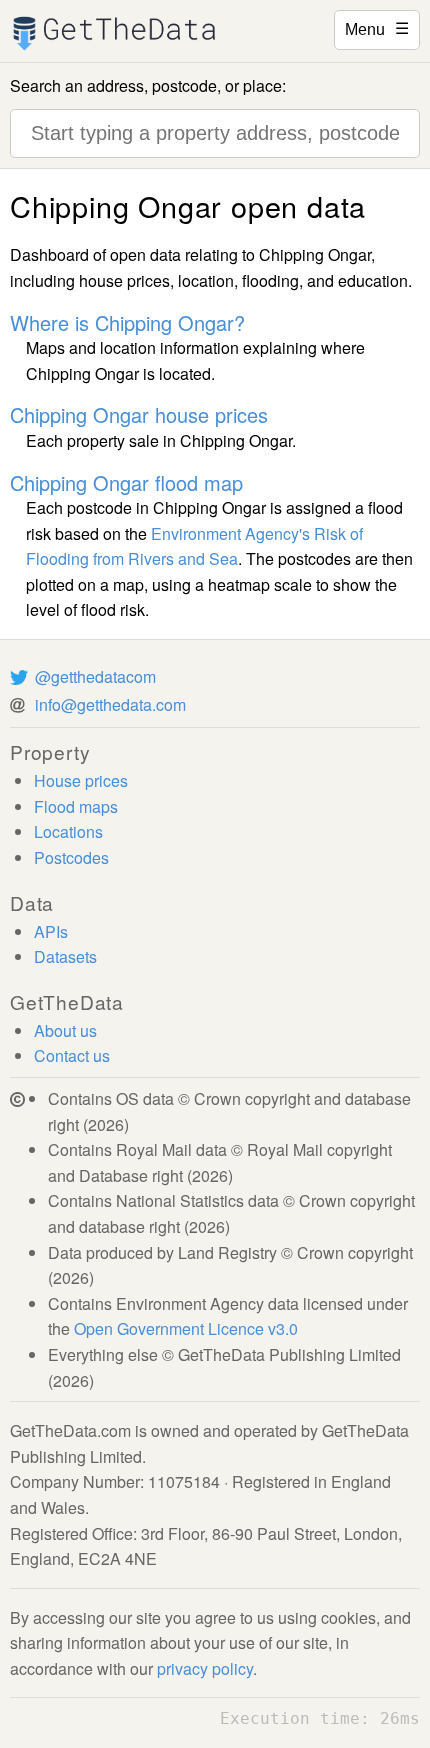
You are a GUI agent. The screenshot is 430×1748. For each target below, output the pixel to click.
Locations (68, 831)
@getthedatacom (95, 676)
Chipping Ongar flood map (126, 482)
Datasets (65, 956)
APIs (51, 931)
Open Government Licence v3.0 (186, 1328)
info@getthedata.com (110, 704)
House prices (81, 780)
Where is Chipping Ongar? (127, 322)
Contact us (72, 1055)
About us (65, 1030)
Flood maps (76, 806)
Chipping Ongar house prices (139, 414)
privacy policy (205, 1668)
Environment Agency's (230, 533)
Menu (377, 28)
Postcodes (71, 857)
